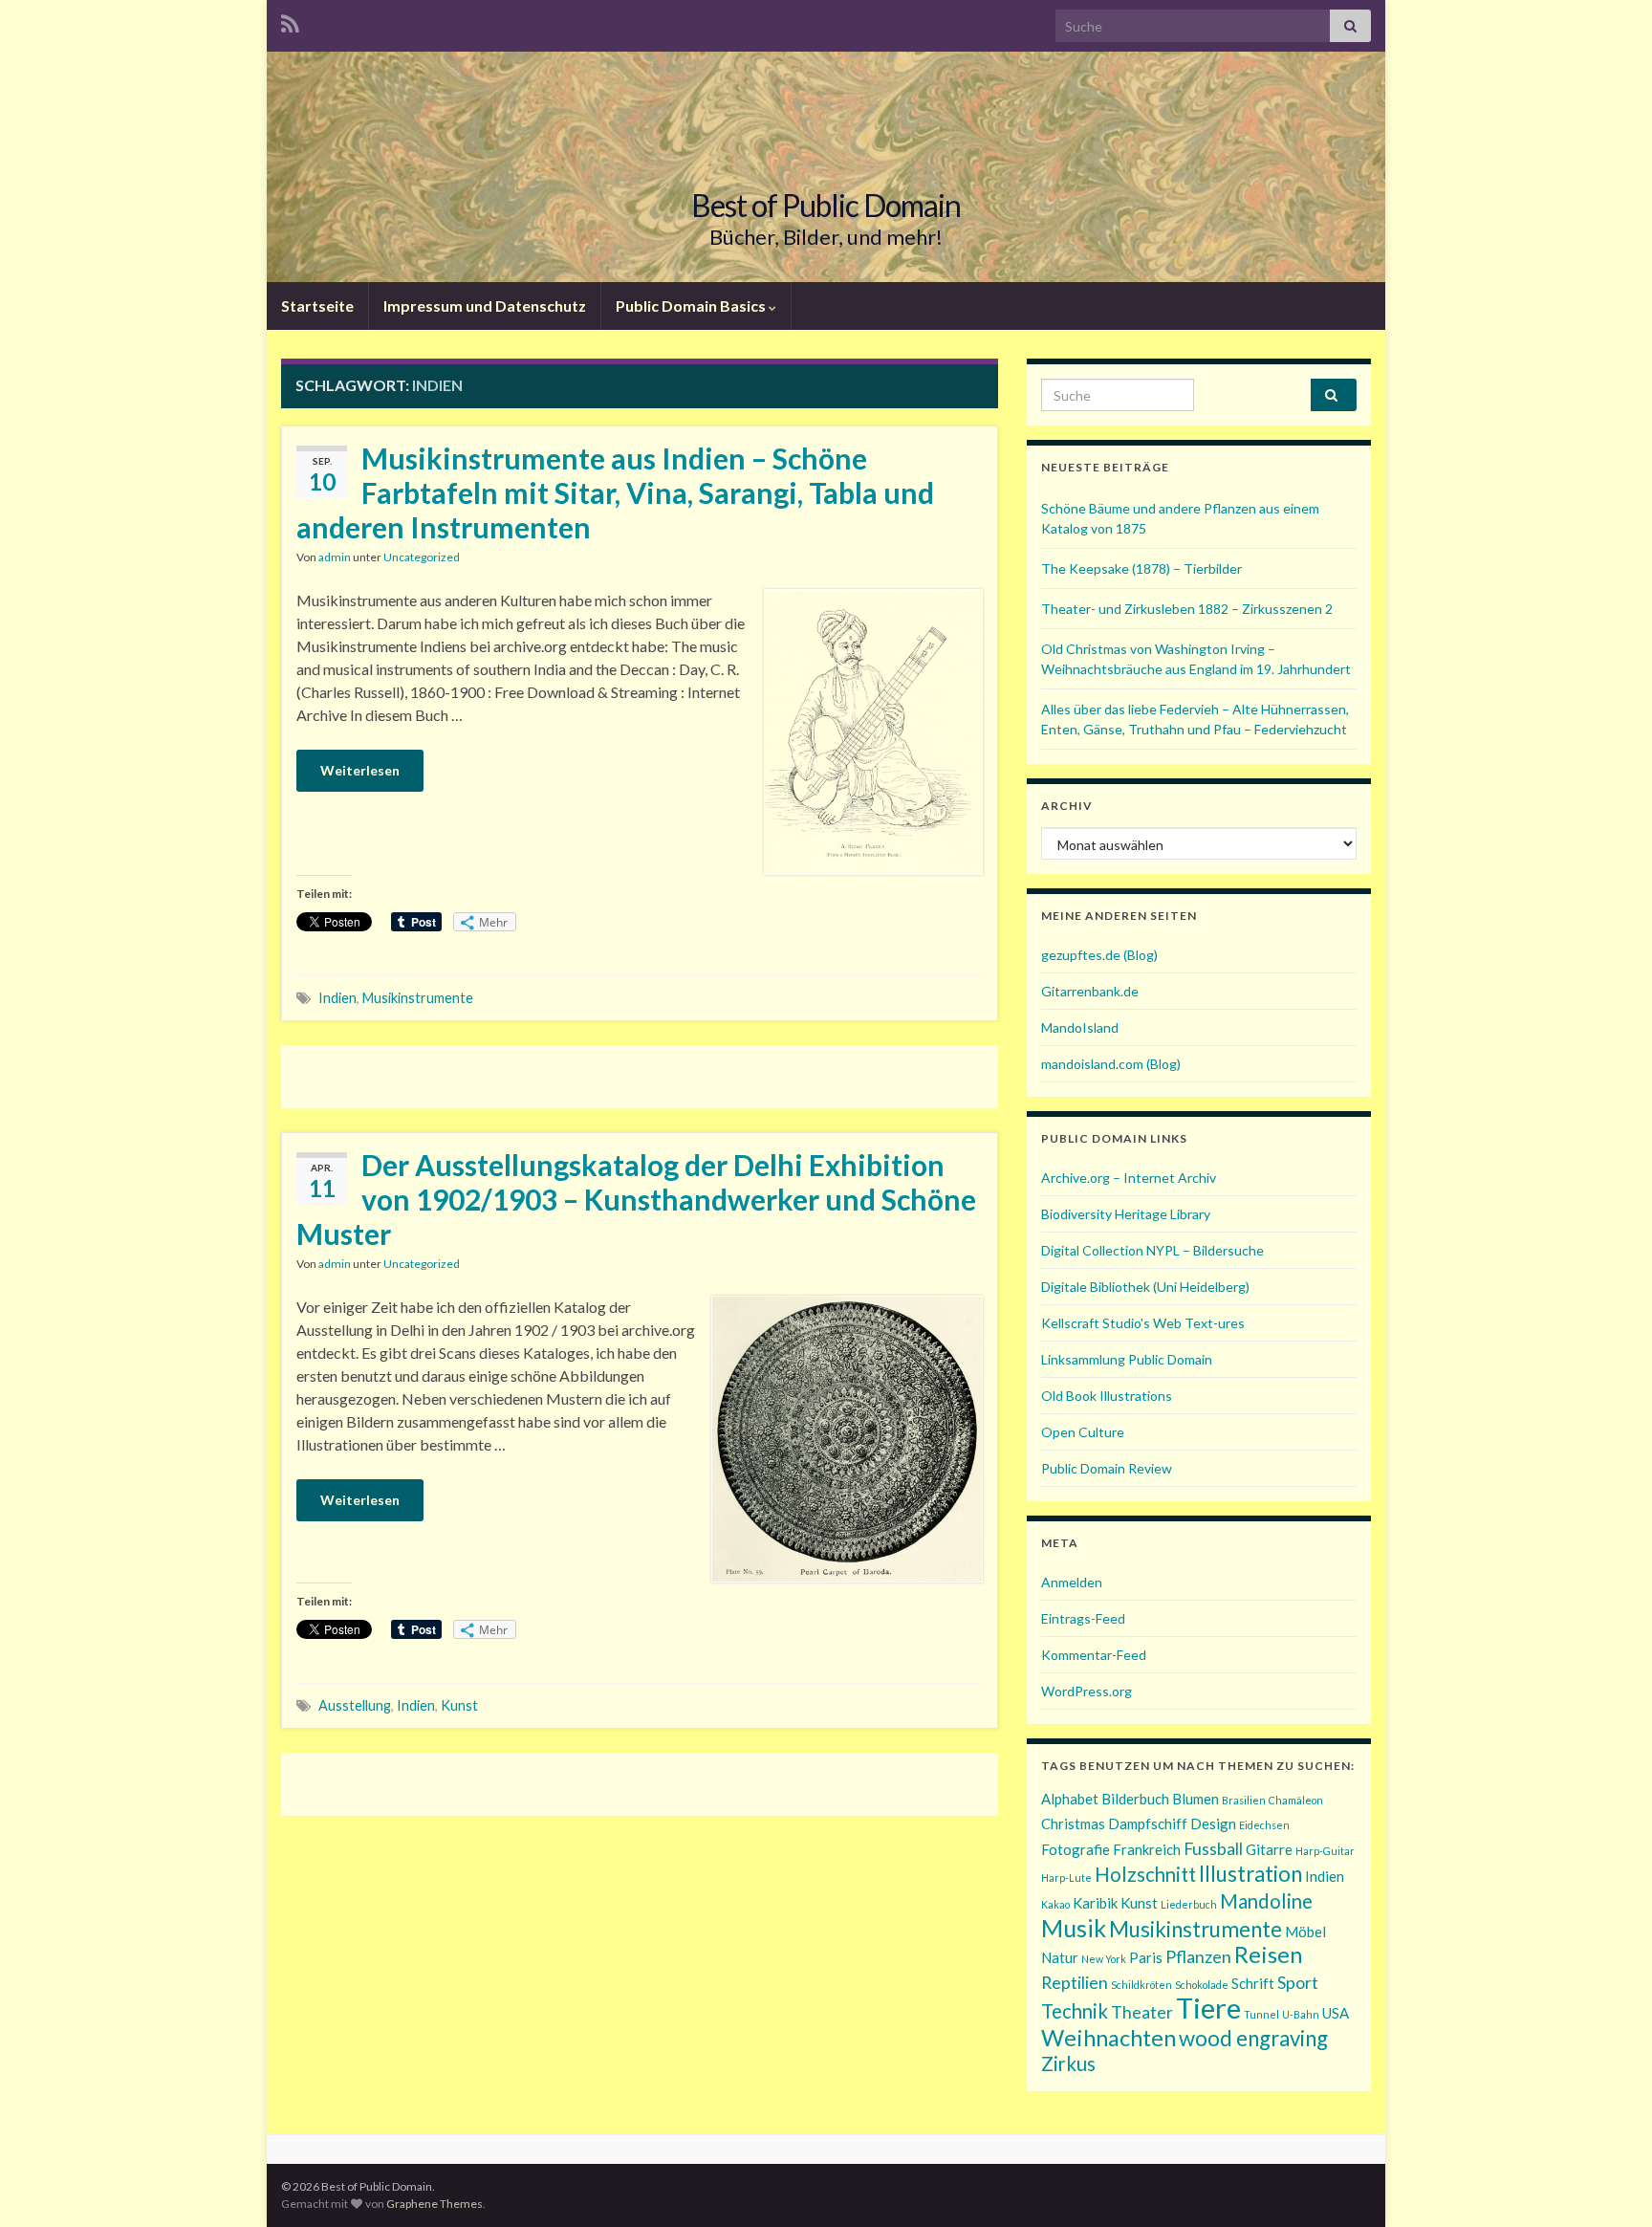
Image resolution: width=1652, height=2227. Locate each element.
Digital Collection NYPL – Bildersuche (1152, 1250)
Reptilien (1075, 1982)
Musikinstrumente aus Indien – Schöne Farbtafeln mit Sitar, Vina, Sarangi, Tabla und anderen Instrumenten (615, 492)
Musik (1074, 1928)
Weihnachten (1109, 2037)
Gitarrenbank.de (1090, 991)
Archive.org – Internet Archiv (1129, 1178)
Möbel (1305, 1932)
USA (1336, 2013)
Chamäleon (1296, 1800)
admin (335, 557)
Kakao (1055, 1904)
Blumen (1196, 1799)
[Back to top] (1609, 2184)
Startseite (317, 306)
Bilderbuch (1135, 1799)
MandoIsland (1080, 1027)
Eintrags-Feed (1083, 1618)
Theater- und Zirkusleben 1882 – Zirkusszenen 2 (1187, 609)
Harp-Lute (1066, 1878)
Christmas (1073, 1823)
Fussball (1213, 1848)
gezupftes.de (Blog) (1099, 955)
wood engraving (1253, 2038)
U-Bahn (1301, 2014)
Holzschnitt (1145, 1874)
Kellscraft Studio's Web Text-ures (1143, 1323)
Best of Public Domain (826, 205)
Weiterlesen (360, 770)
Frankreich (1147, 1849)
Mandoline (1266, 1901)
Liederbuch (1189, 1904)
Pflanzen (1198, 1956)
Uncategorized (422, 557)
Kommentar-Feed (1094, 1655)
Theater (1142, 2012)
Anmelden (1072, 1582)
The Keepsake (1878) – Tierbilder (1141, 568)
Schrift (1253, 1983)
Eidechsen (1264, 1825)
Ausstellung (355, 1705)
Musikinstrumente (418, 998)
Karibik (1095, 1903)
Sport (1298, 1982)
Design (1213, 1823)
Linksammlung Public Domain (1127, 1359)
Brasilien (1244, 1800)
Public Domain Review (1107, 1468)
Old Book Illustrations (1107, 1396)
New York (1104, 1959)
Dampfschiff (1148, 1823)
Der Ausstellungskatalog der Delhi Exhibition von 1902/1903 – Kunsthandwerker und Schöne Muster (636, 1199)
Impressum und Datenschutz (485, 306)
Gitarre (1269, 1849)
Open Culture (1083, 1432)
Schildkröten (1141, 1985)
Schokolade (1202, 1985)
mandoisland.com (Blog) (1111, 1064)
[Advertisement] (640, 1074)
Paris (1146, 1957)
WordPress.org (1087, 1691)
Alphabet (1070, 1799)
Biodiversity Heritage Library (1126, 1214)
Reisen (1268, 1954)
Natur (1060, 1957)
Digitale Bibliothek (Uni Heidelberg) (1145, 1287)
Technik (1075, 2011)
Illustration (1250, 1874)
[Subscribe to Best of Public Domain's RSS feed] (290, 21)
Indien (337, 998)
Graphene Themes (435, 2204)
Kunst (459, 1705)
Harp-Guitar (1325, 1851)
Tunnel (1261, 2014)
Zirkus (1068, 2063)
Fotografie (1076, 1849)
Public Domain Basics (692, 306)
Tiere (1208, 2008)
